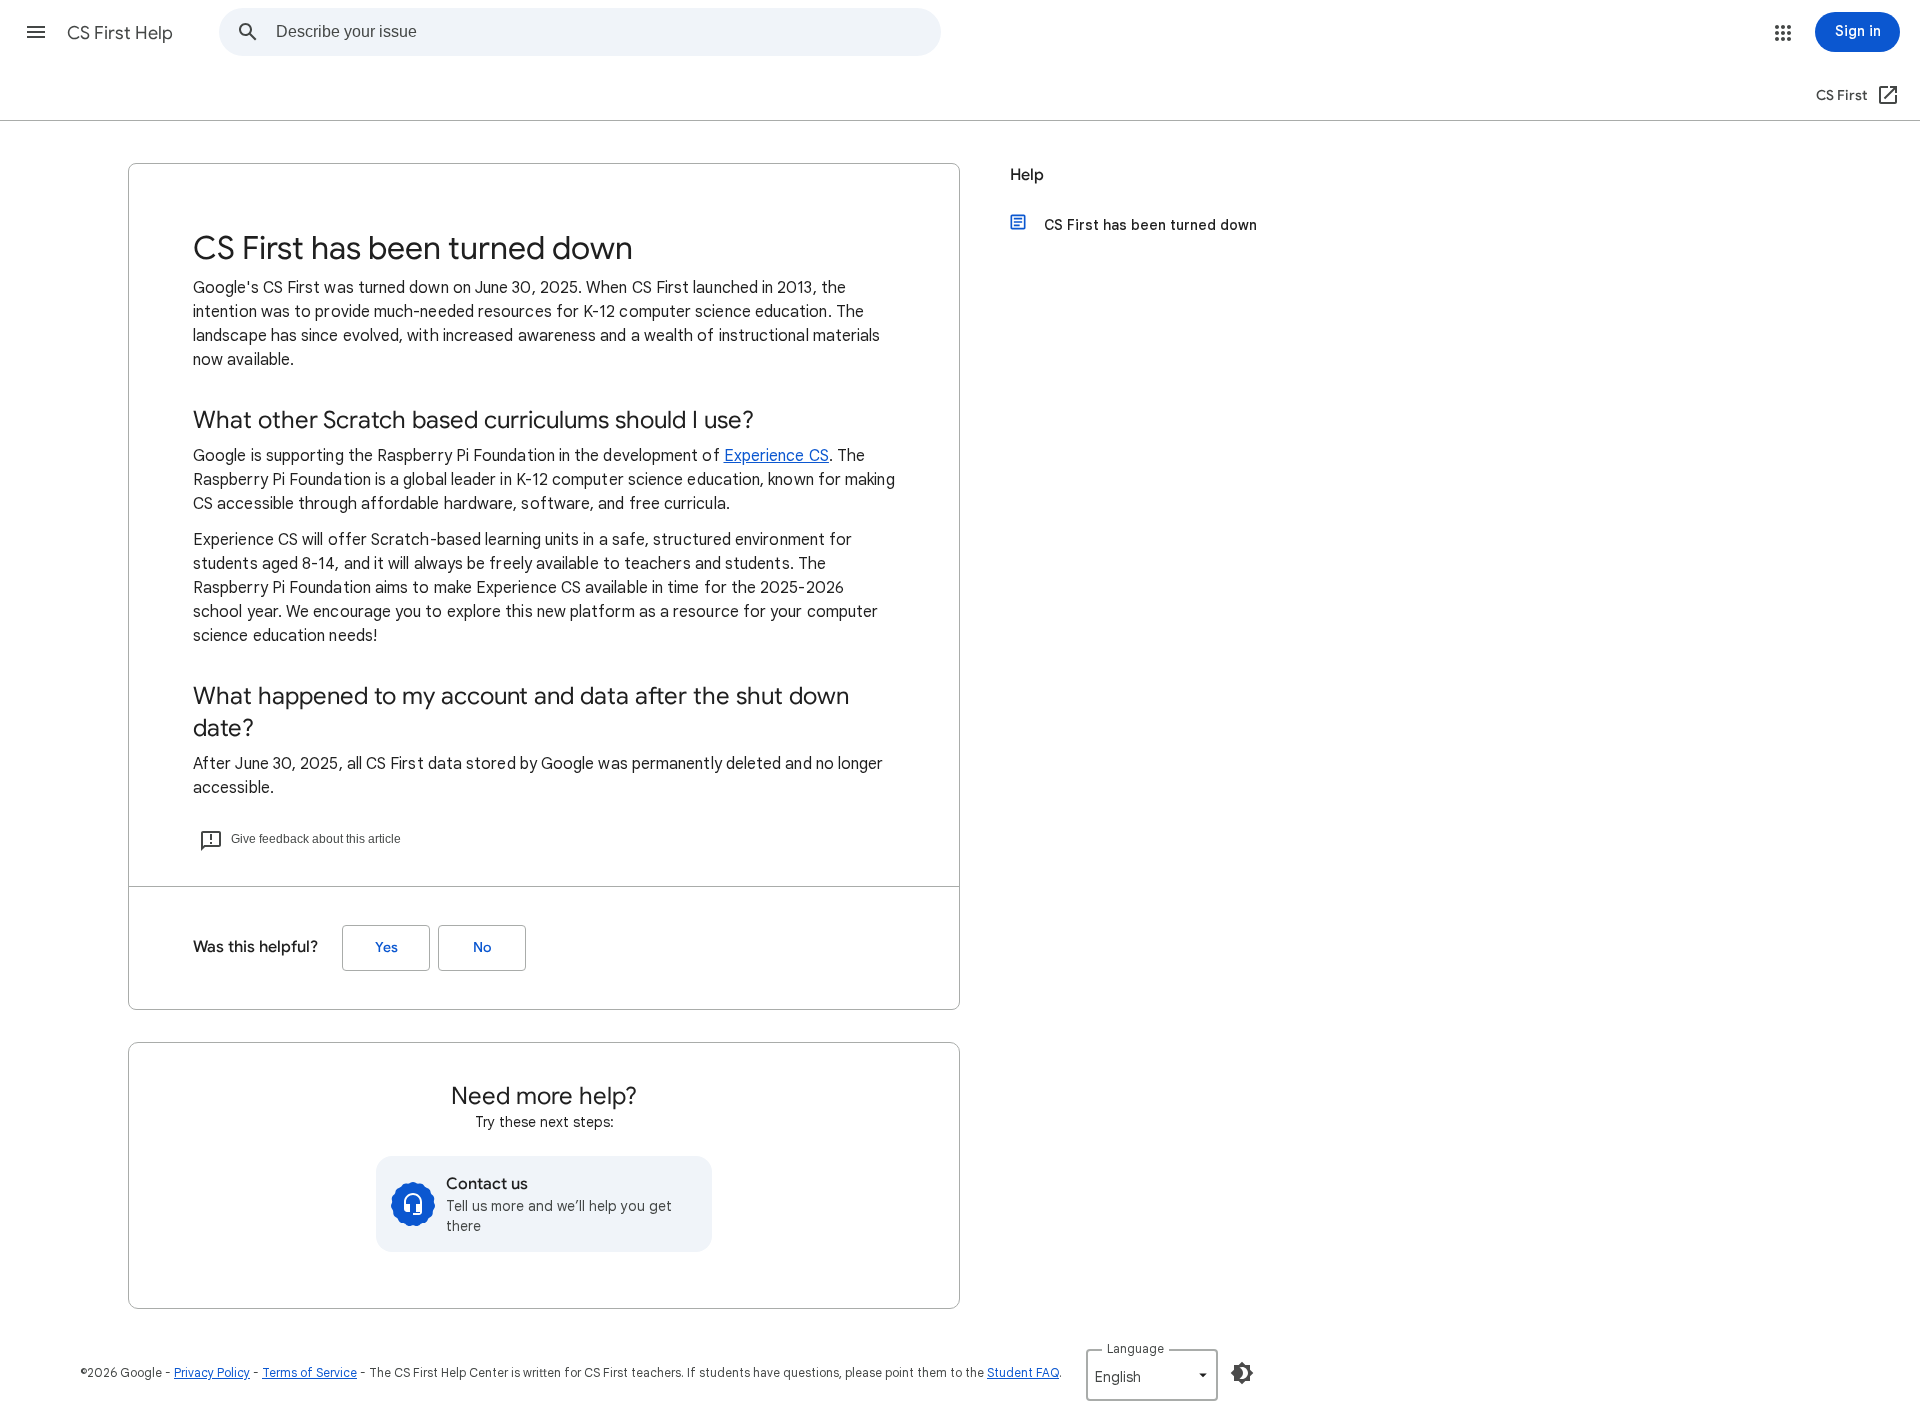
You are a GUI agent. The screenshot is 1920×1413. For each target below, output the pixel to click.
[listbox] (1152, 1375)
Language (1135, 1348)
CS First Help (120, 33)
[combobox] (608, 32)
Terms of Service (309, 1372)
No (482, 947)
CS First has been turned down (1150, 225)
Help (1027, 175)
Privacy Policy (212, 1372)
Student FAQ (1023, 1372)
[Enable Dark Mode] (1242, 1373)
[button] (36, 32)
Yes (386, 947)
